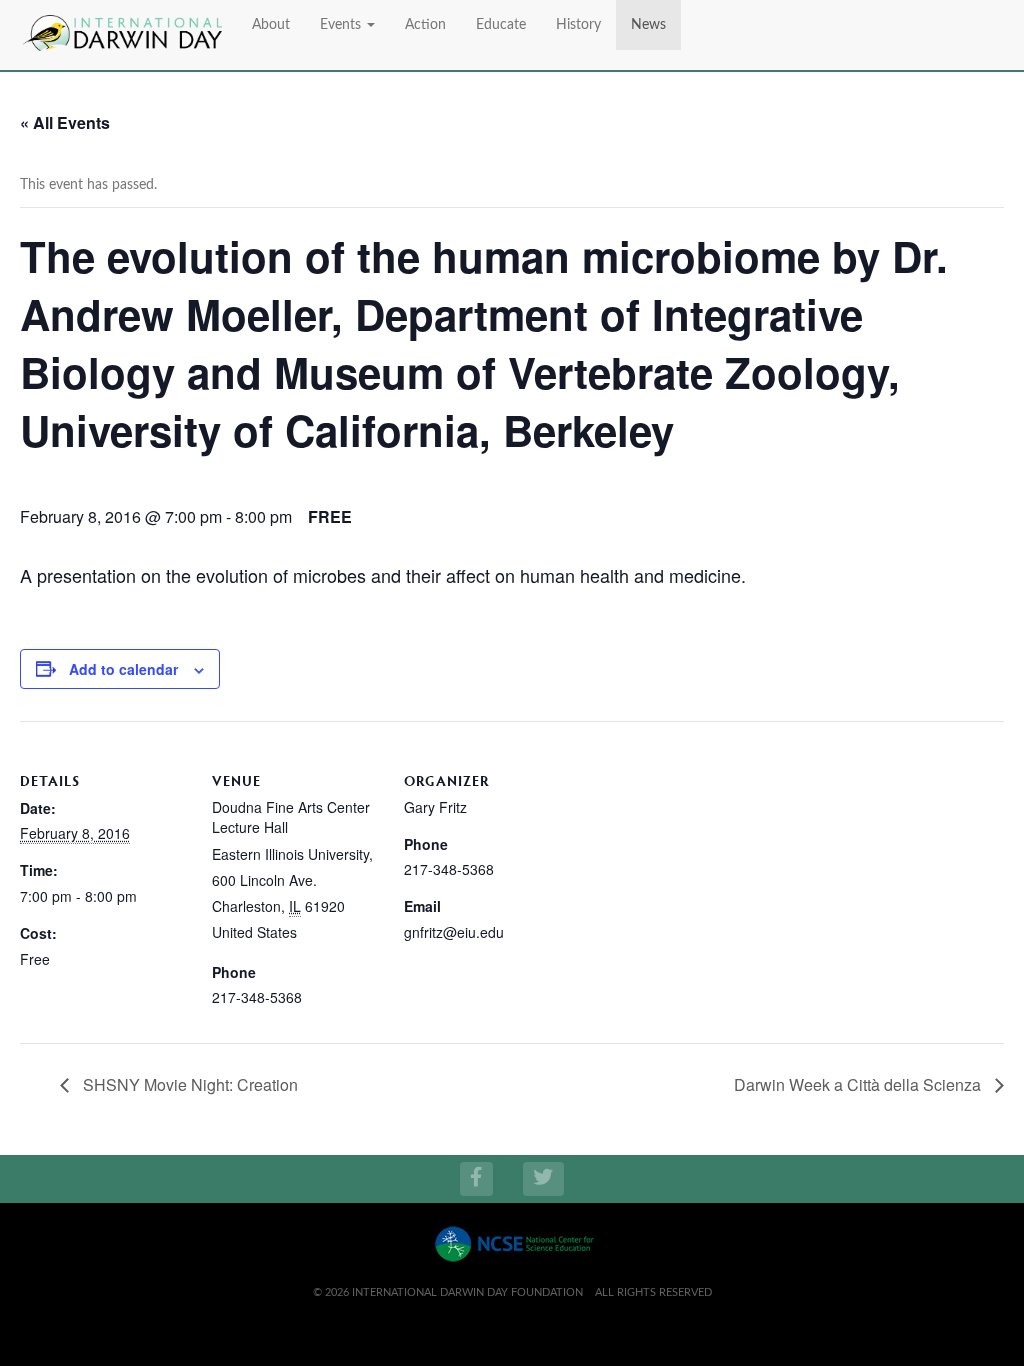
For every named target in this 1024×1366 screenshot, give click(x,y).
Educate (501, 25)
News (648, 25)
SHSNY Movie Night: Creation (188, 1084)
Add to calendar (123, 669)
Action (425, 25)
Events (342, 25)
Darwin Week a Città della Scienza (859, 1084)
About (271, 25)
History (578, 25)
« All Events (65, 122)
